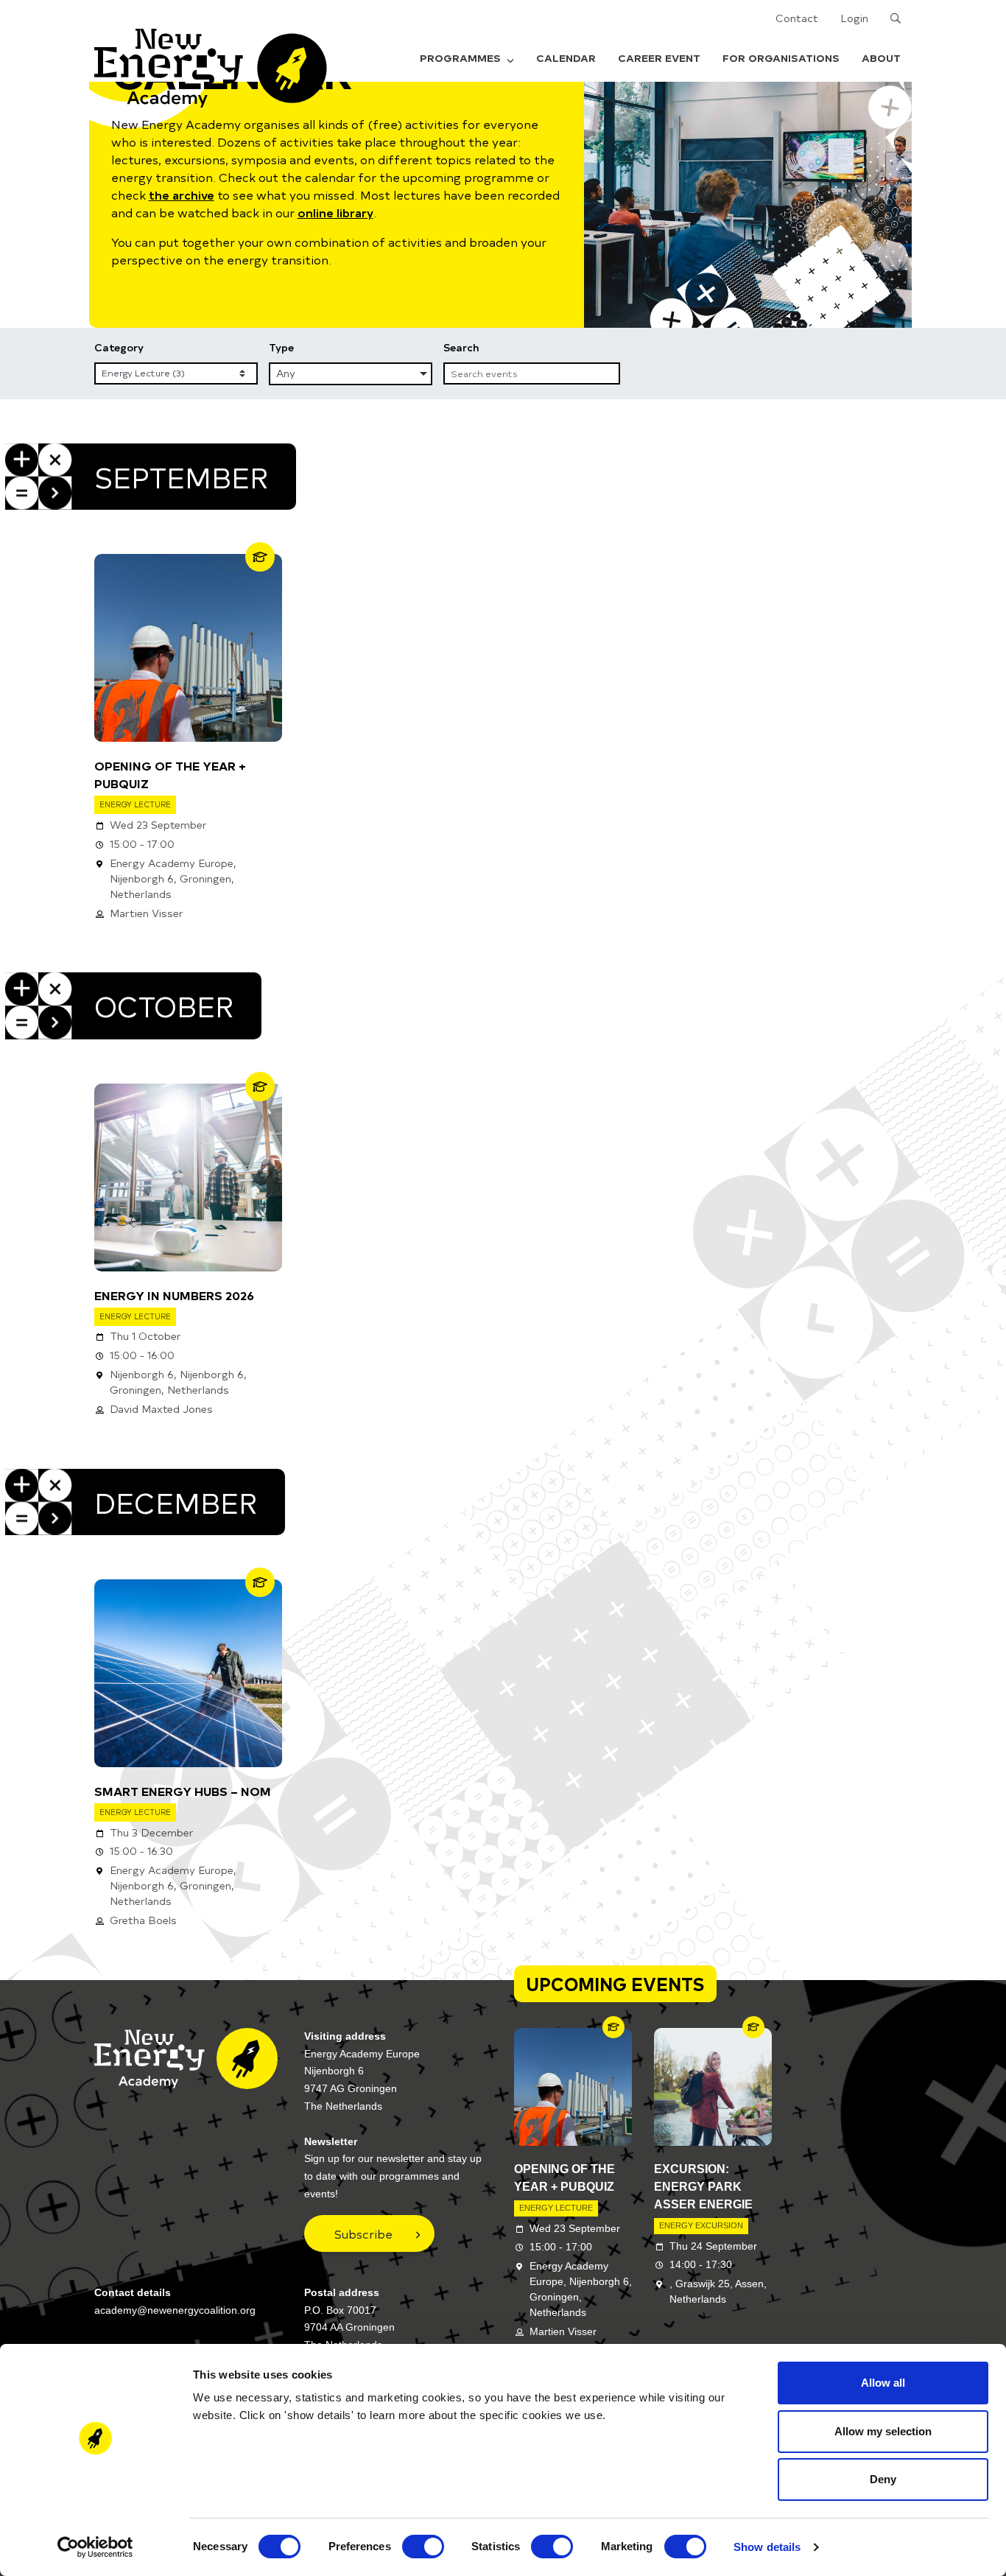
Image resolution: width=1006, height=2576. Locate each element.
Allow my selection (883, 2431)
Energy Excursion (701, 2225)
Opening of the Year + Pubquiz (170, 774)
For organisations (781, 58)
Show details (767, 2547)
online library (335, 212)
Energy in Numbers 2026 (174, 1295)
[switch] (423, 2547)
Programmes (460, 58)
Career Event (659, 58)
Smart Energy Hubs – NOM (183, 1791)
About (881, 58)
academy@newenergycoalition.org (175, 2310)
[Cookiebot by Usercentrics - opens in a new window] (95, 2547)
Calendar (566, 58)
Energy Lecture (135, 804)
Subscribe (363, 2233)
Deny (883, 2479)
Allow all (883, 2383)
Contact (797, 18)
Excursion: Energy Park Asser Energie (703, 2187)
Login (854, 18)
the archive (182, 194)
